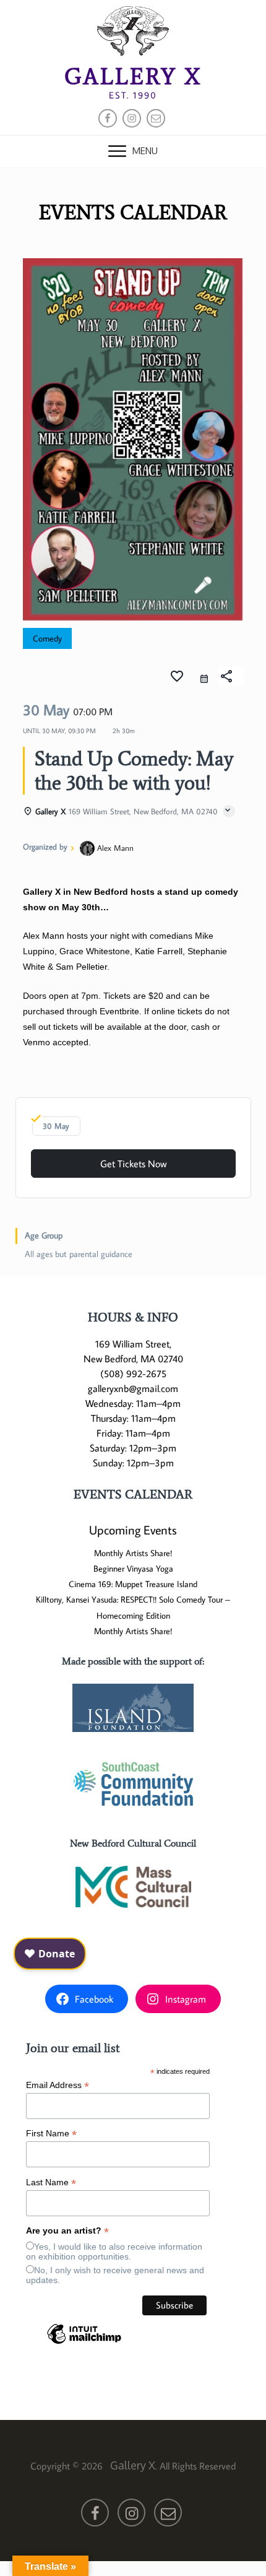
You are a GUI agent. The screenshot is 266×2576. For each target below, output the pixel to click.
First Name (51, 2134)
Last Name (51, 2182)
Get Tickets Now (133, 1164)
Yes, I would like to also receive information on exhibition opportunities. (114, 2252)
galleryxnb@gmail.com (133, 1388)
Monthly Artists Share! (133, 1553)
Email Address (58, 2085)
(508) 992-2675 (133, 1373)
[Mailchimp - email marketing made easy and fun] (84, 2343)
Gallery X (133, 76)
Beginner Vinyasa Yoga (133, 1569)
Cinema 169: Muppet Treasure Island (133, 1584)
